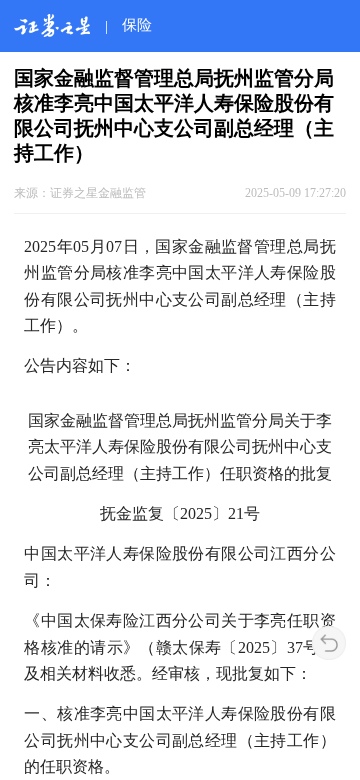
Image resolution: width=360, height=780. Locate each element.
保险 (137, 24)
